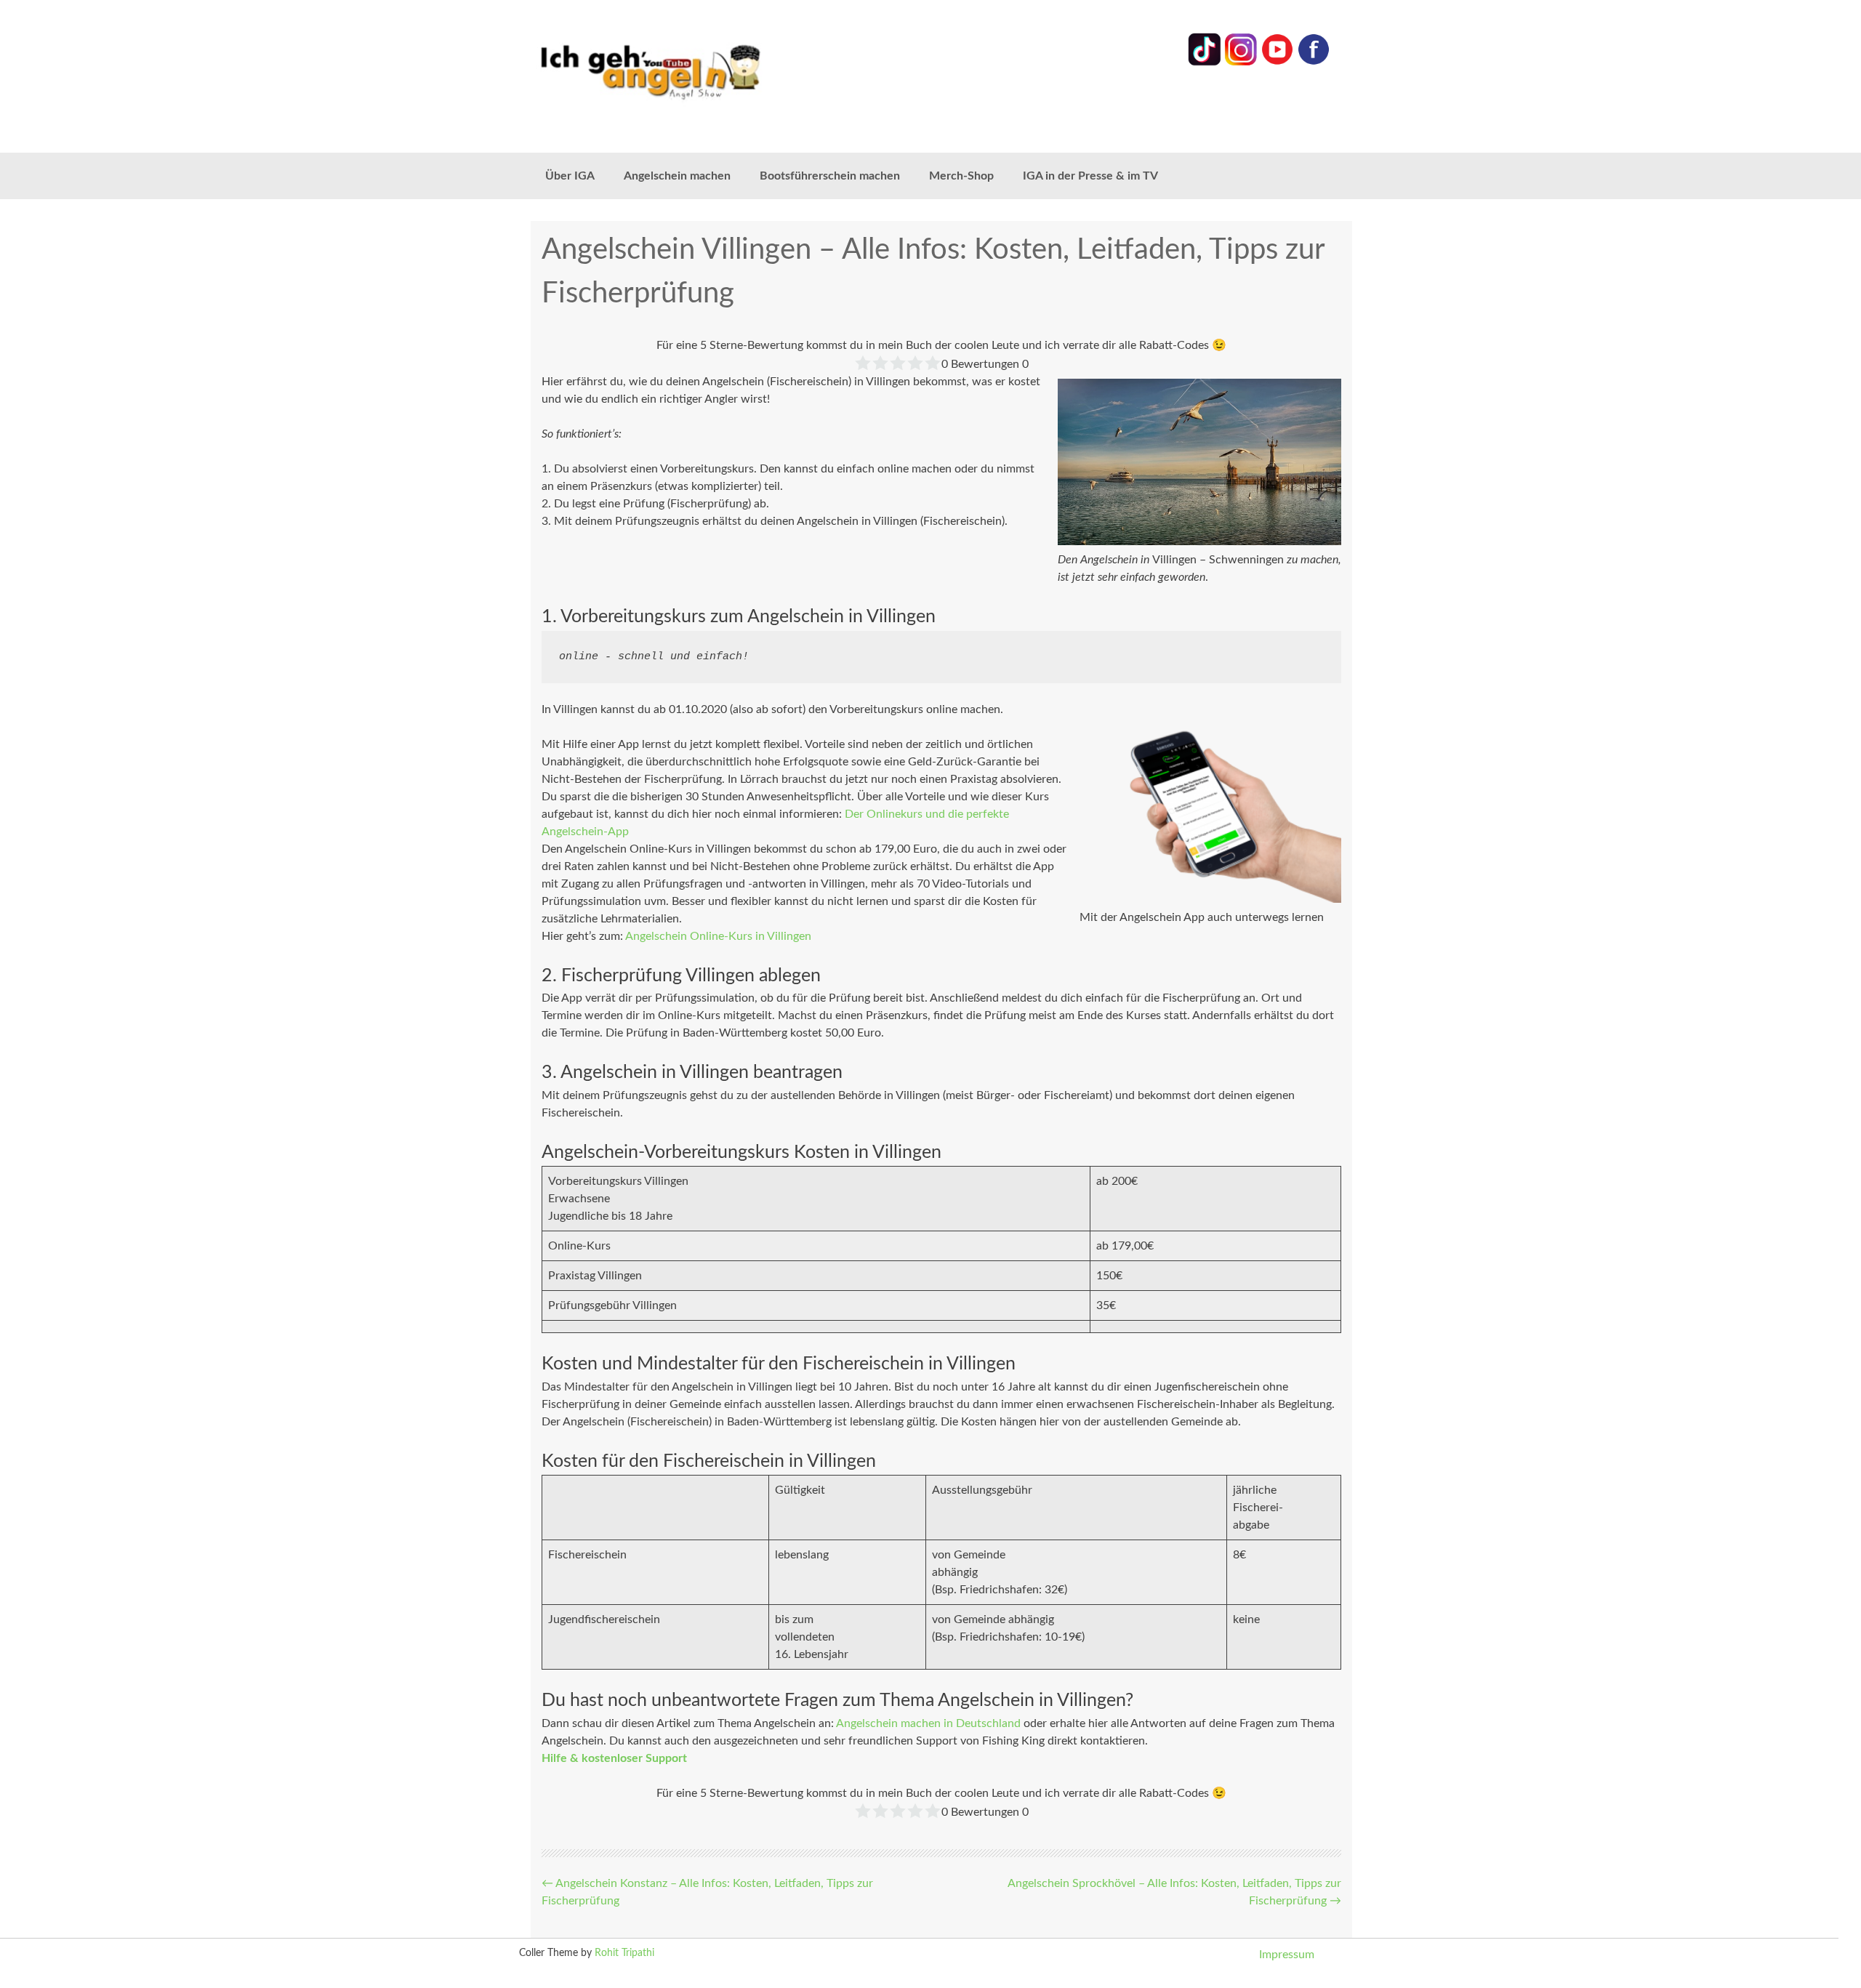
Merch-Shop (961, 176)
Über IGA (570, 176)
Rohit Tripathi (624, 1953)
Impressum (1287, 1955)
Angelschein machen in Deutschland (928, 1723)
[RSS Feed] (1314, 63)
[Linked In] (1205, 63)
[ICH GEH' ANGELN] (691, 71)
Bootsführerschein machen (830, 176)
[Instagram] (1241, 63)
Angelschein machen (677, 176)
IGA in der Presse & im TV (1090, 176)
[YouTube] (1277, 63)
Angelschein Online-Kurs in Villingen (718, 936)
